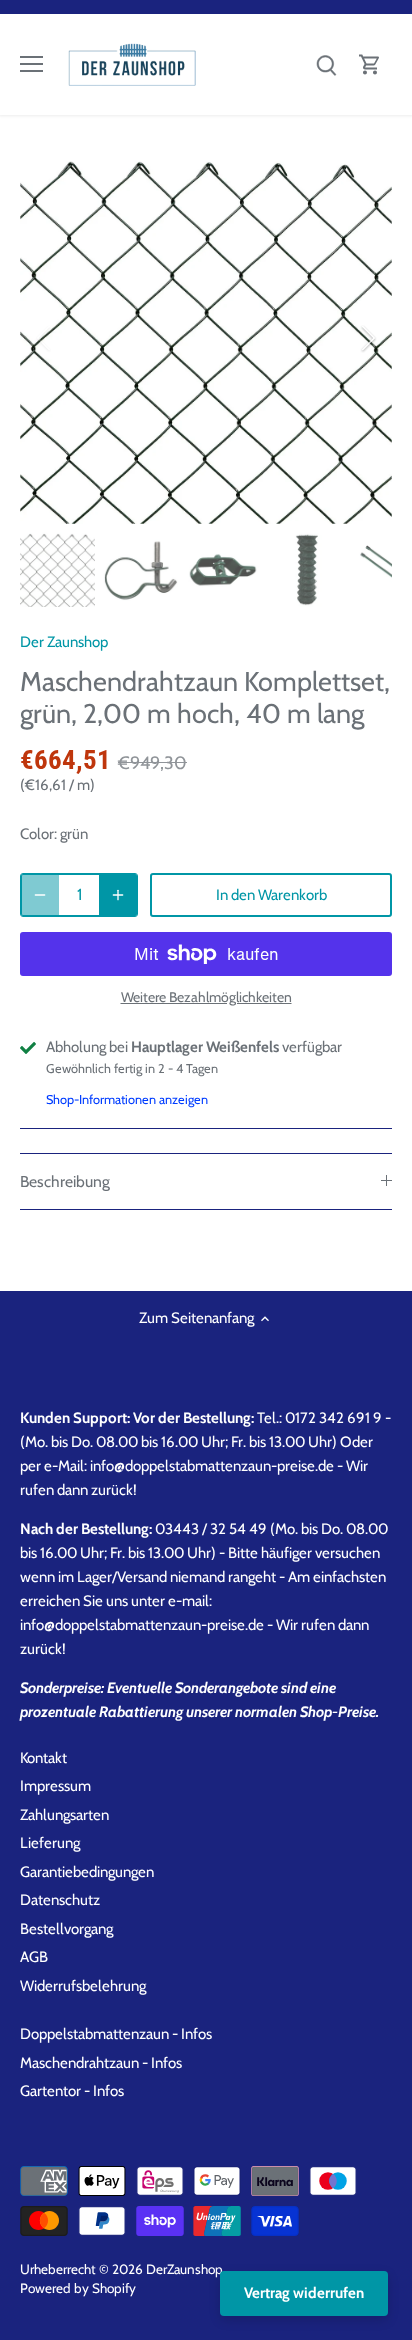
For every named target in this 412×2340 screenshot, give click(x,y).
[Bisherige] (45, 338)
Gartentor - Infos (72, 2091)
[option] (206, 338)
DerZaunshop (184, 2269)
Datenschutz (60, 1900)
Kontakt (43, 1758)
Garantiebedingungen (87, 1872)
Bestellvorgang (66, 1929)
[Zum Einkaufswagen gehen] (370, 64)
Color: (38, 834)
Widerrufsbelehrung (83, 1986)
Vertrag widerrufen (304, 2293)
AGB (34, 1957)
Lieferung (50, 1843)
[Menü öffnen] (31, 64)
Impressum (55, 1786)
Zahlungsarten (64, 1815)
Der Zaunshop (64, 642)
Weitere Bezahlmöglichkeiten (206, 997)
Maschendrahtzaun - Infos (101, 2063)
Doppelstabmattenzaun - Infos (116, 2034)
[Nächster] (367, 338)
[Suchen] (326, 64)
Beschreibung (65, 1181)
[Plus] (118, 895)
